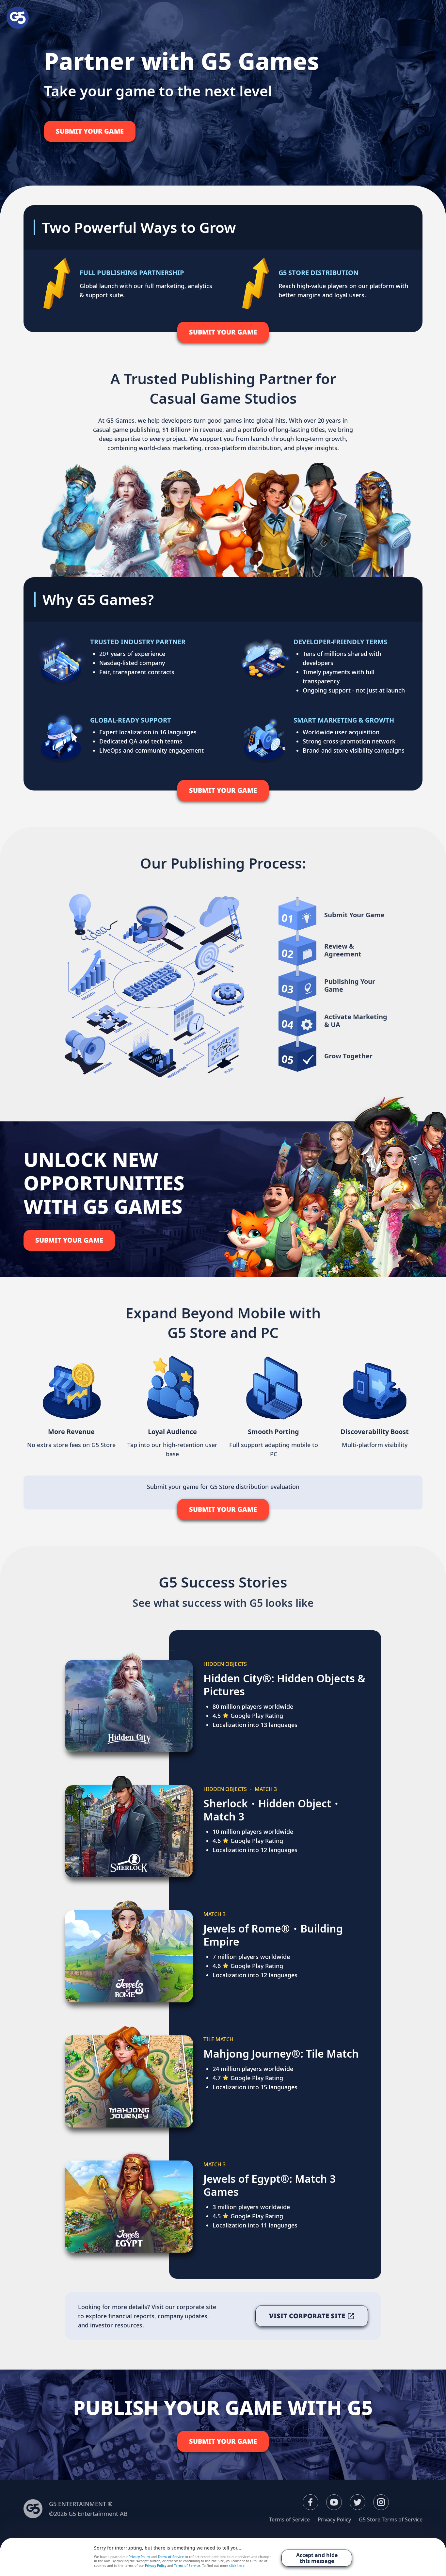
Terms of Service (289, 2519)
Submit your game (90, 131)
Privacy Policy (334, 2519)
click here (237, 2566)
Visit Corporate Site (307, 2316)
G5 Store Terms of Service (391, 2519)
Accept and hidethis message (317, 2558)
